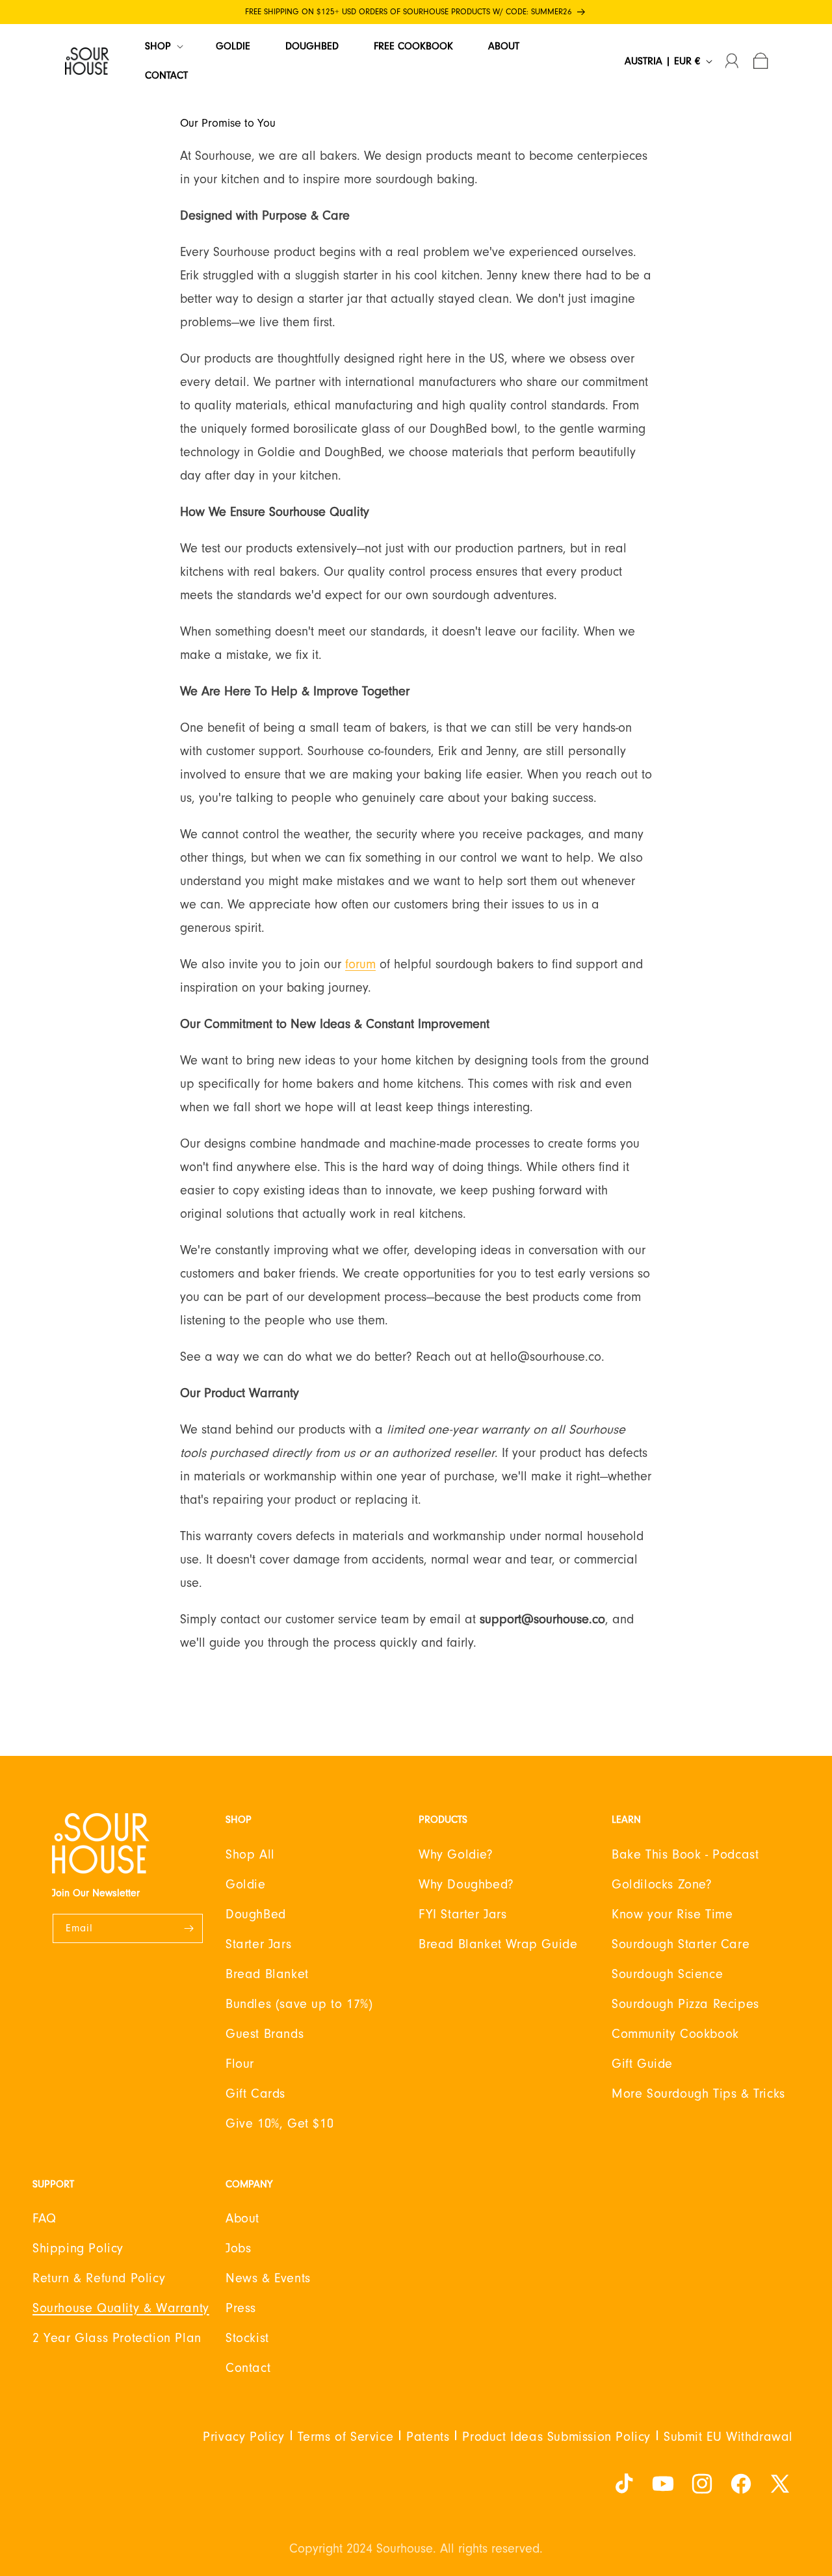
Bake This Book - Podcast (685, 1855)
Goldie (246, 1885)
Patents (428, 2437)
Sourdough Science (667, 1974)
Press (241, 2308)
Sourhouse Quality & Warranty (121, 2308)
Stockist (247, 2338)
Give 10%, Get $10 (279, 2124)
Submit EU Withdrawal (728, 2437)
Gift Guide (642, 2064)
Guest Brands (265, 2034)
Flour (240, 2064)
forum (360, 964)
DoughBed (256, 1914)
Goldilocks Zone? (662, 1885)
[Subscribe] (188, 1928)
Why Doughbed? (466, 1885)
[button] (163, 46)
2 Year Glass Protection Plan (117, 2338)
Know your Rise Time (672, 1914)
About (242, 2219)
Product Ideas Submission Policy (556, 2437)
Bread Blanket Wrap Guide (498, 1944)
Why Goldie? (456, 1855)
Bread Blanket (267, 1974)
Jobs (238, 2248)
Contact (248, 2368)
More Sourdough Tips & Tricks (698, 2094)
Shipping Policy (78, 2248)
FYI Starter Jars (463, 1914)
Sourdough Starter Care (681, 1944)
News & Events (268, 2278)
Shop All (250, 1855)
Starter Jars (258, 1944)
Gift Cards (255, 2094)
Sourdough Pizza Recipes (685, 2004)
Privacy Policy (243, 2437)
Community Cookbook (675, 2034)
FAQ (45, 2219)
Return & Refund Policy (99, 2278)
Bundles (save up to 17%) (299, 2004)
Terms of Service (346, 2437)
